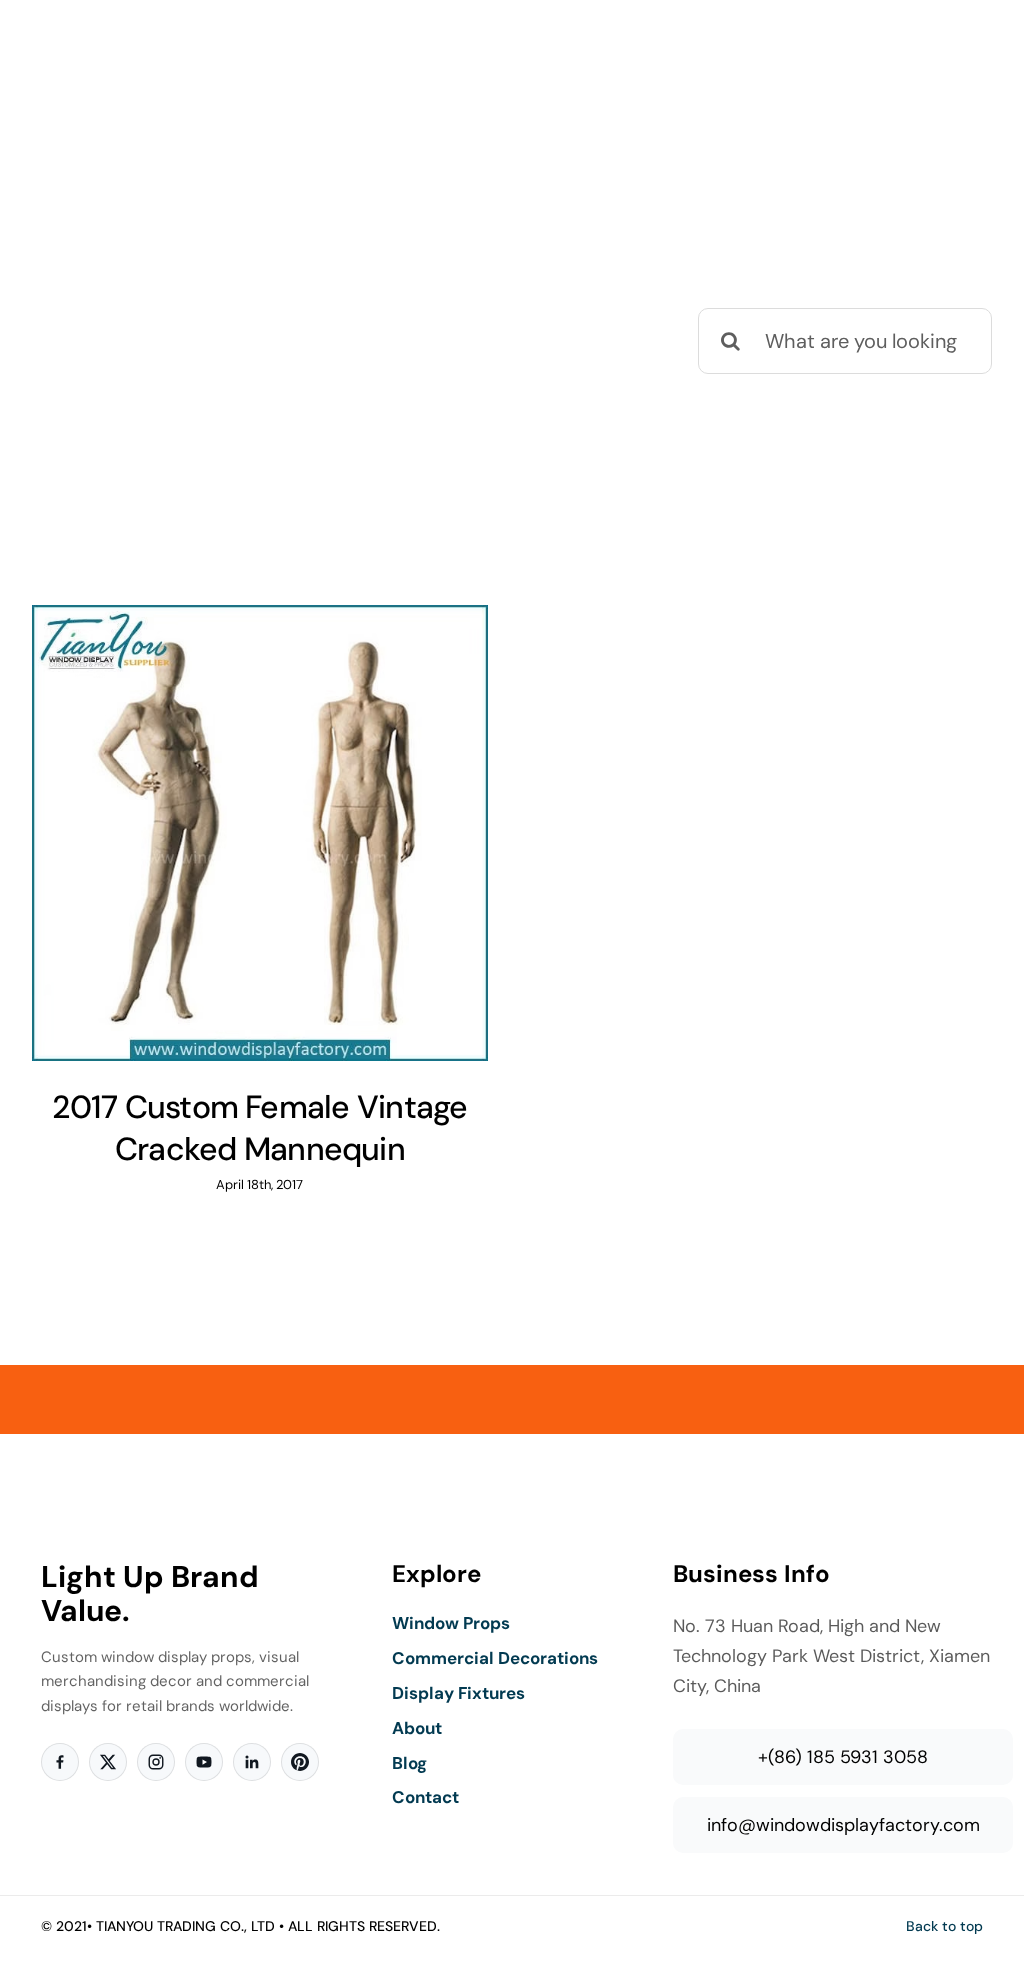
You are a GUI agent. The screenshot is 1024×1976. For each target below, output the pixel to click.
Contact (425, 1797)
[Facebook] (60, 1762)
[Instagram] (156, 1762)
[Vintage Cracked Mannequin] (260, 833)
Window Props (451, 1623)
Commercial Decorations (495, 1658)
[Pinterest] (300, 1762)
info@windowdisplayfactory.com (843, 1825)
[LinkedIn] (252, 1762)
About (417, 1728)
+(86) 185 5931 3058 (843, 1757)
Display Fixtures (458, 1693)
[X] (108, 1762)
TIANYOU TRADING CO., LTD (185, 1926)
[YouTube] (204, 1762)
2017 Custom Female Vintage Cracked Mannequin (259, 1128)
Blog (409, 1763)
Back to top (944, 1926)
